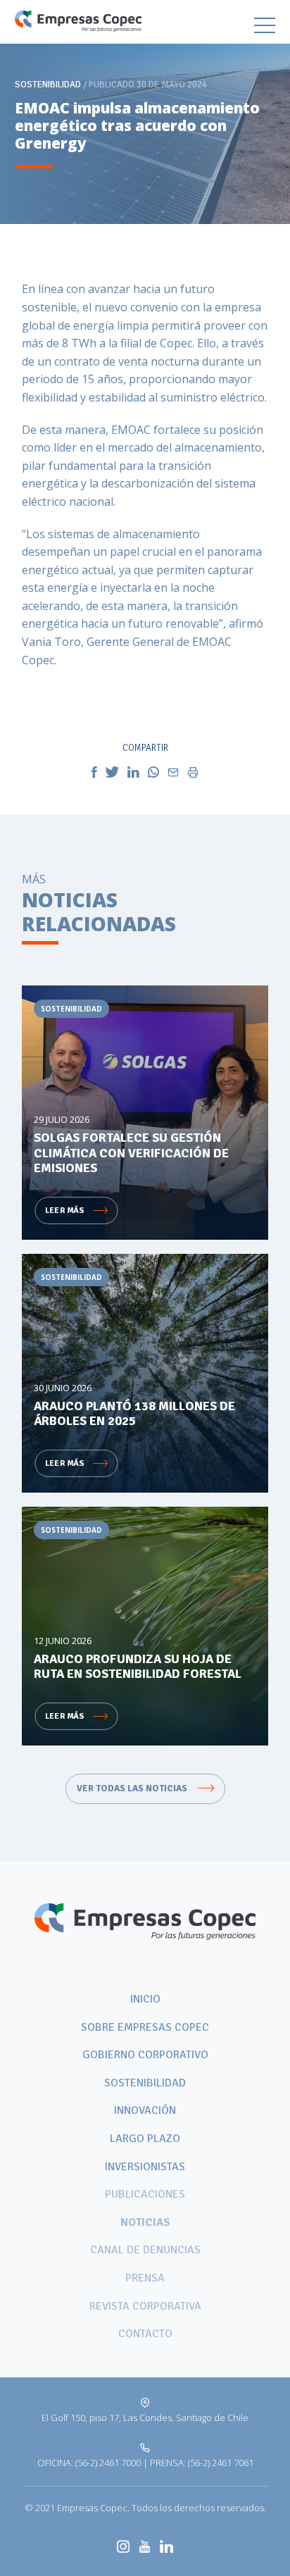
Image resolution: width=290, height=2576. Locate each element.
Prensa (145, 2278)
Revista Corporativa (145, 2306)
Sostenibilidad (145, 2083)
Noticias (145, 2222)
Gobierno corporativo (145, 2055)
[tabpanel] (145, 112)
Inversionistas (145, 2167)
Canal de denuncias (145, 2250)
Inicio (145, 1999)
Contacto (145, 2334)
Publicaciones (145, 2194)
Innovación (145, 2110)
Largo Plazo (145, 2139)
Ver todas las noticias (133, 1788)
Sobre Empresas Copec (145, 2027)
